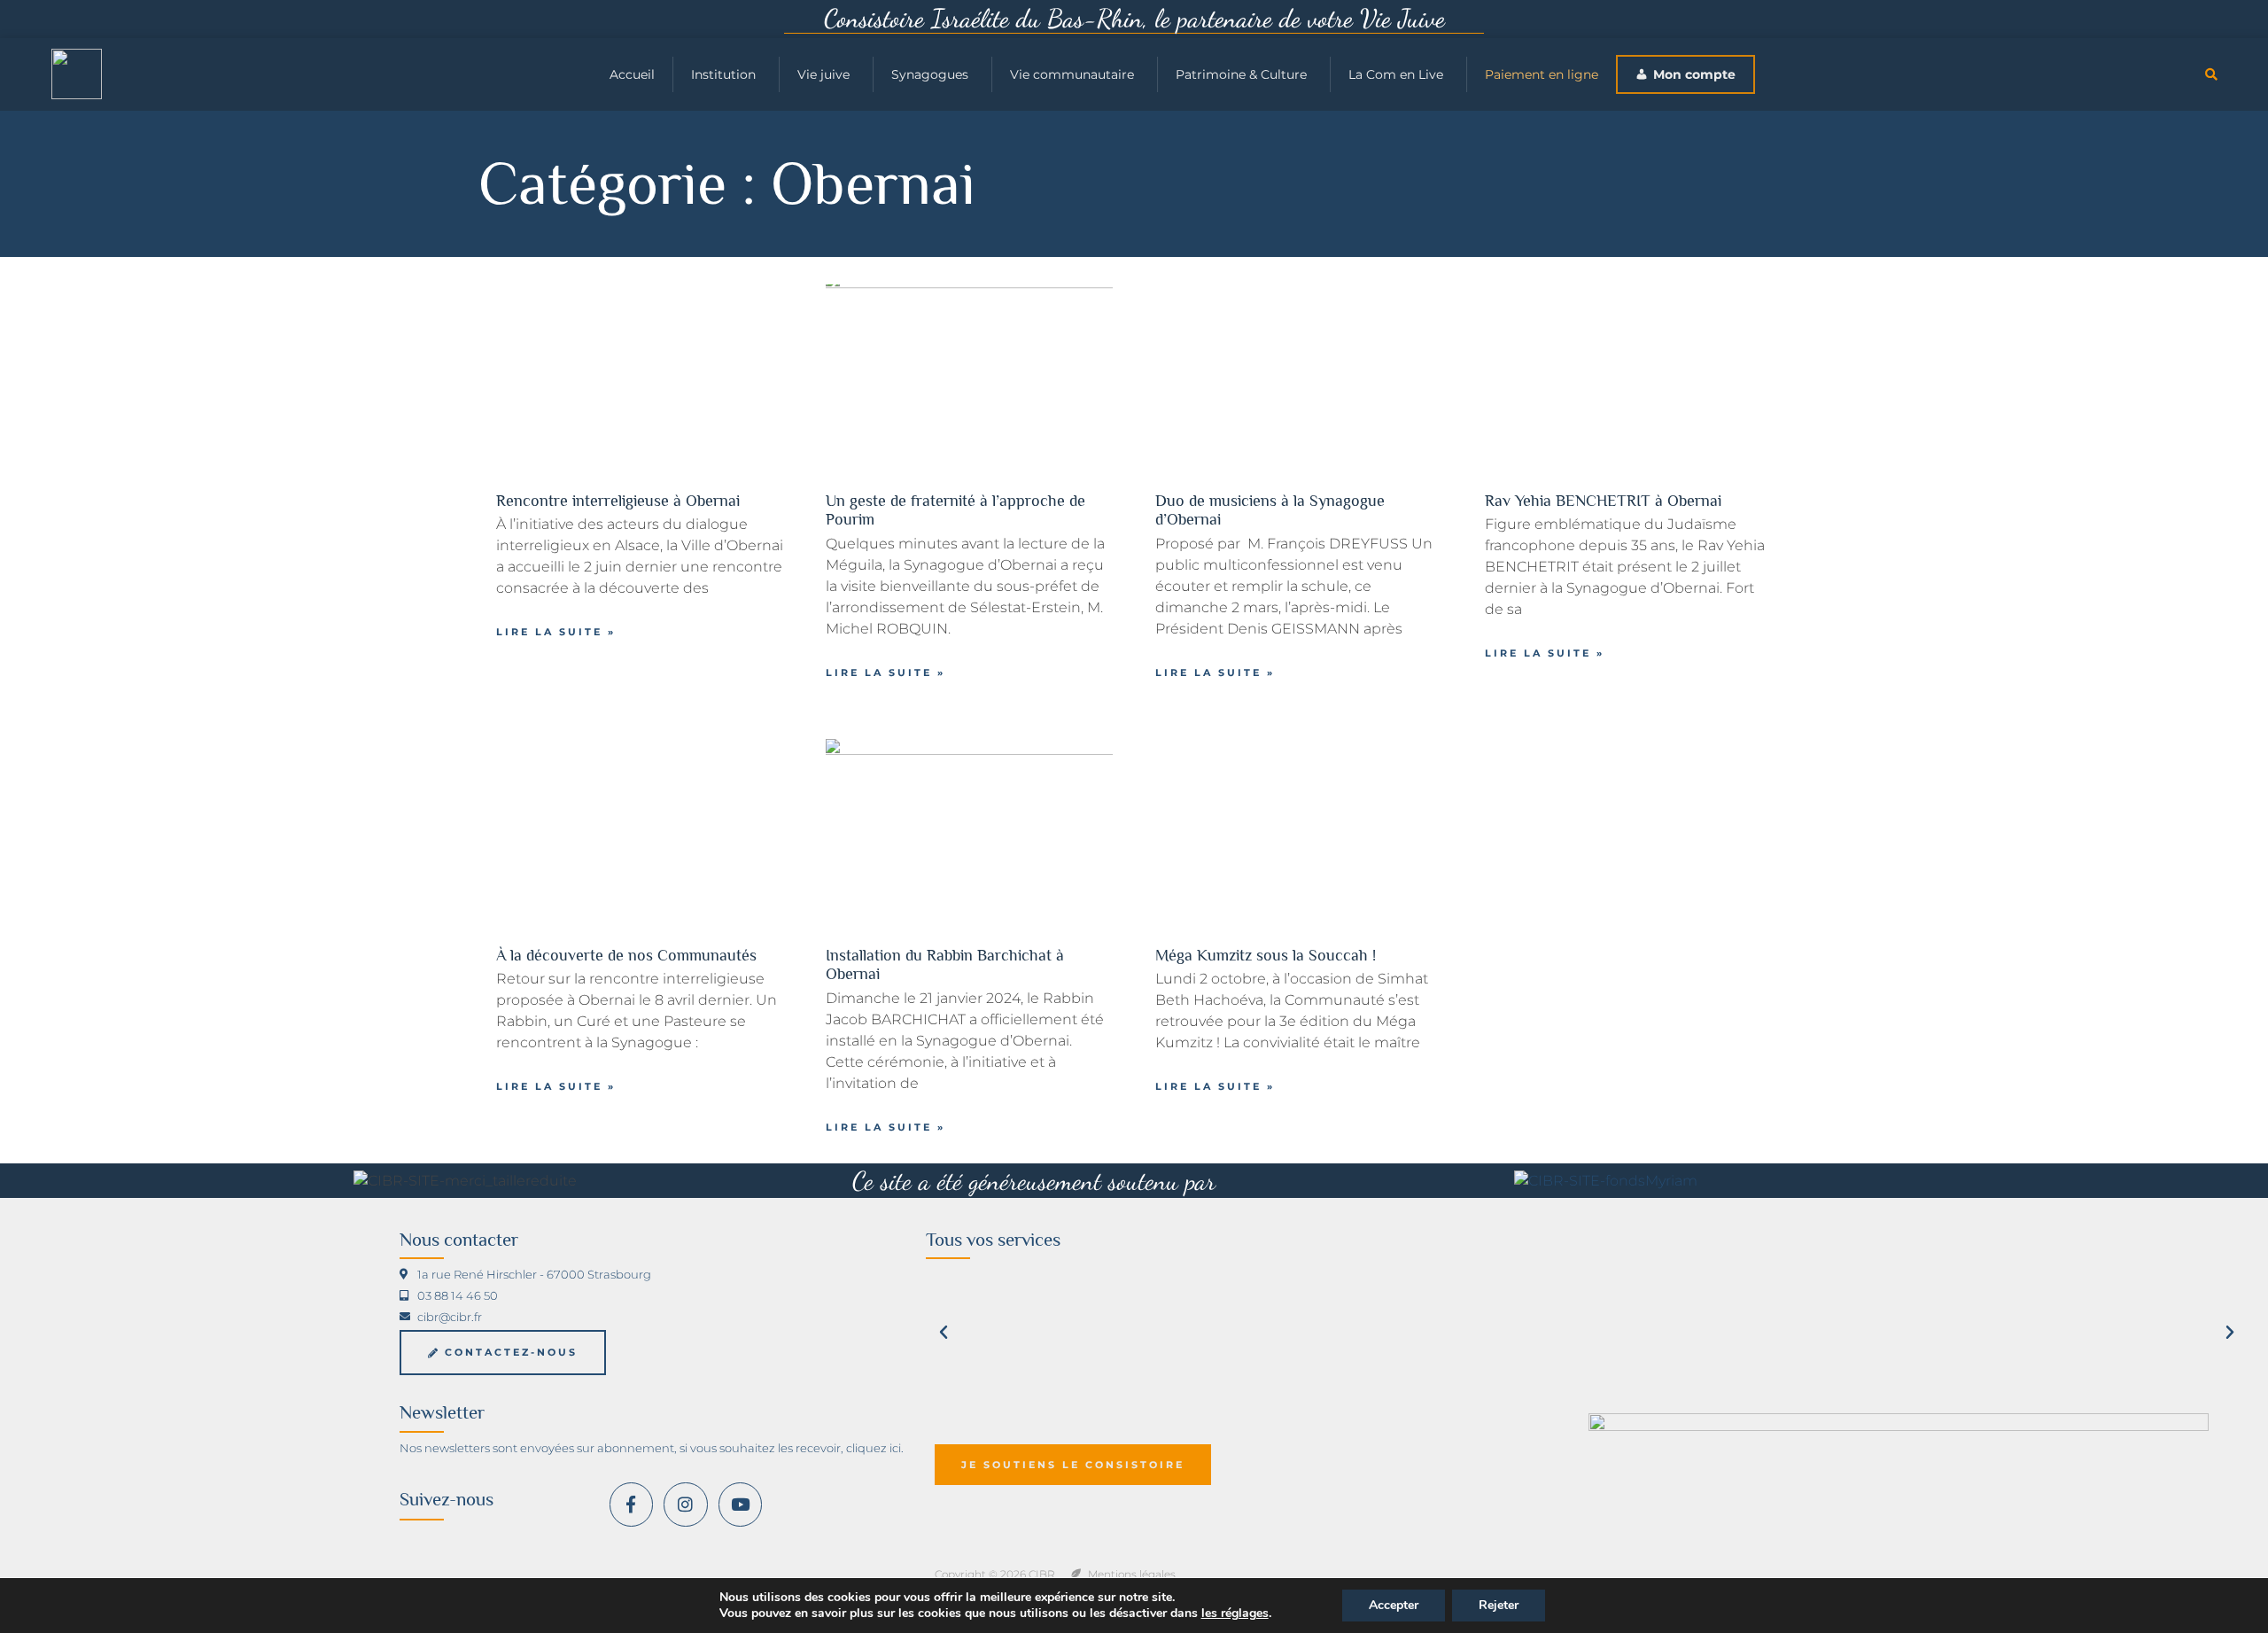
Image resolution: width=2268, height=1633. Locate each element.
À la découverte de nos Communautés (626, 955)
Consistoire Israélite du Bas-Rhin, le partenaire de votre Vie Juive (1134, 18)
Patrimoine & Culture (1241, 74)
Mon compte (1694, 74)
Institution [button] (723, 74)
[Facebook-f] (631, 1504)
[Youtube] (740, 1504)
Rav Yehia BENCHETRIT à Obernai (1603, 501)
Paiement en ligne (1542, 74)
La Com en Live (1396, 74)
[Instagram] (685, 1504)
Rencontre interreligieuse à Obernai (618, 501)
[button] (2211, 74)
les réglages (1235, 1614)
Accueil (632, 74)
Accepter (1394, 1605)
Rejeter (1499, 1605)
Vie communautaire (1072, 74)
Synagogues (930, 74)
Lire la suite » (556, 632)
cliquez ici (874, 1448)
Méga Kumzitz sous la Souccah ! (1266, 955)
